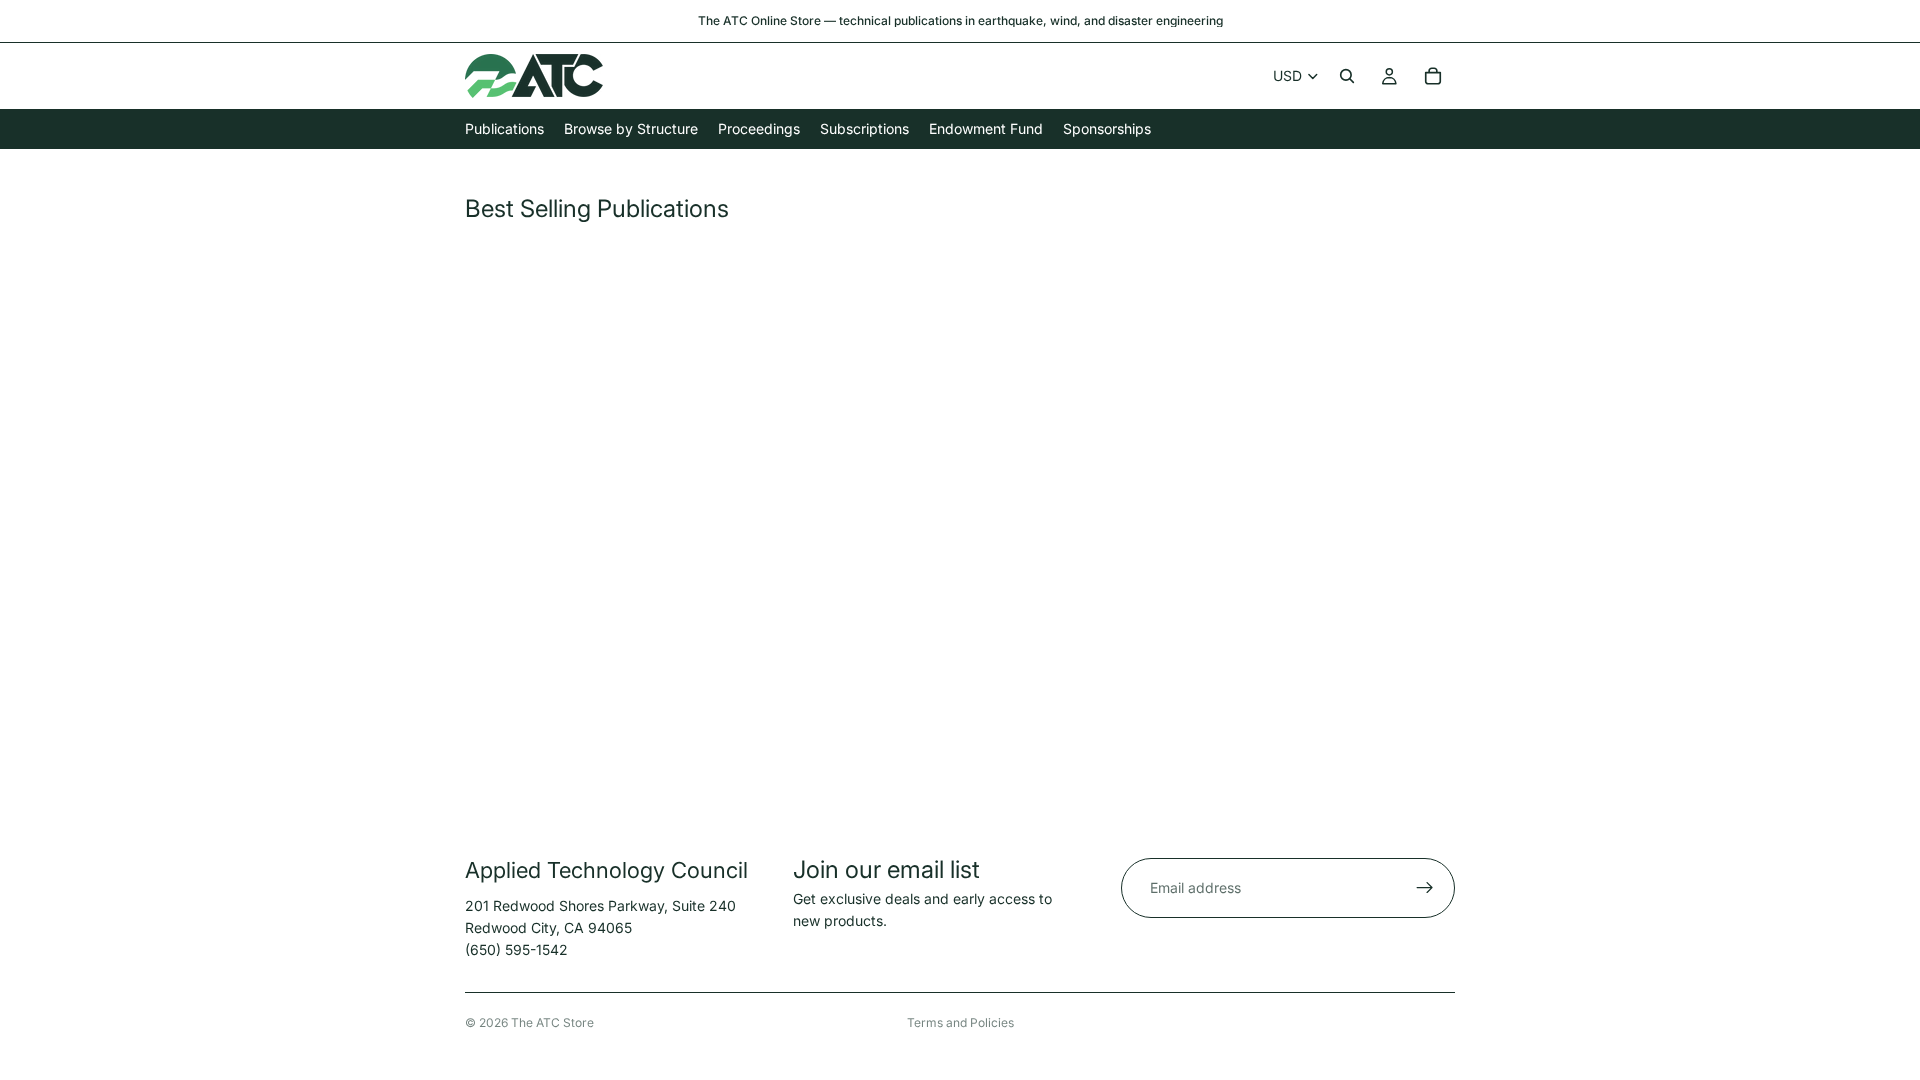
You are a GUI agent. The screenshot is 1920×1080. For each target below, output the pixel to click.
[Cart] (1433, 76)
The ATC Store (552, 1022)
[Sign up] (1425, 888)
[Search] (1347, 76)
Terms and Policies (960, 1022)
